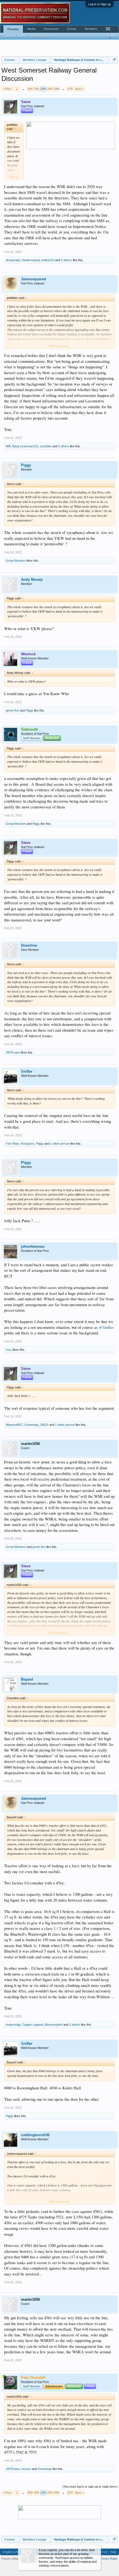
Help (113, 2552)
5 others (66, 260)
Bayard (27, 1679)
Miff (8, 446)
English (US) (11, 2552)
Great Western (16, 561)
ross (9, 1350)
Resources (51, 29)
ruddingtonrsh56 (35, 2135)
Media (31, 29)
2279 (70, 89)
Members (91, 29)
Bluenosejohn (54, 2025)
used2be (46, 446)
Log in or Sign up (99, 4)
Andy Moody (32, 580)
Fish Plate (12, 1144)
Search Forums (15, 36)
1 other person (60, 1144)
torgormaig (13, 2025)
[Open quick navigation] (114, 60)
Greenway (31, 1425)
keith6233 (48, 260)
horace (26, 2469)
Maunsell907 (14, 1425)
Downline (29, 945)
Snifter (27, 1071)
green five (12, 710)
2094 (56, 89)
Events (72, 29)
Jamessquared (33, 279)
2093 (50, 89)
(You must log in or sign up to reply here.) (90, 2487)
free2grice (28, 1144)
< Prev (7, 89)
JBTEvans (13, 1052)
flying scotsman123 (25, 446)
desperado (13, 260)
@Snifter (106, 1327)
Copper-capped (32, 2025)
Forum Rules (109, 2559)
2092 (43, 89)
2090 (30, 89)
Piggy (26, 465)
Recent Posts (41, 36)
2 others (64, 446)
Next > (79, 89)
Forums (13, 29)
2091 (37, 89)
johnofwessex (33, 1246)
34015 (44, 1425)
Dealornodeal (31, 260)
